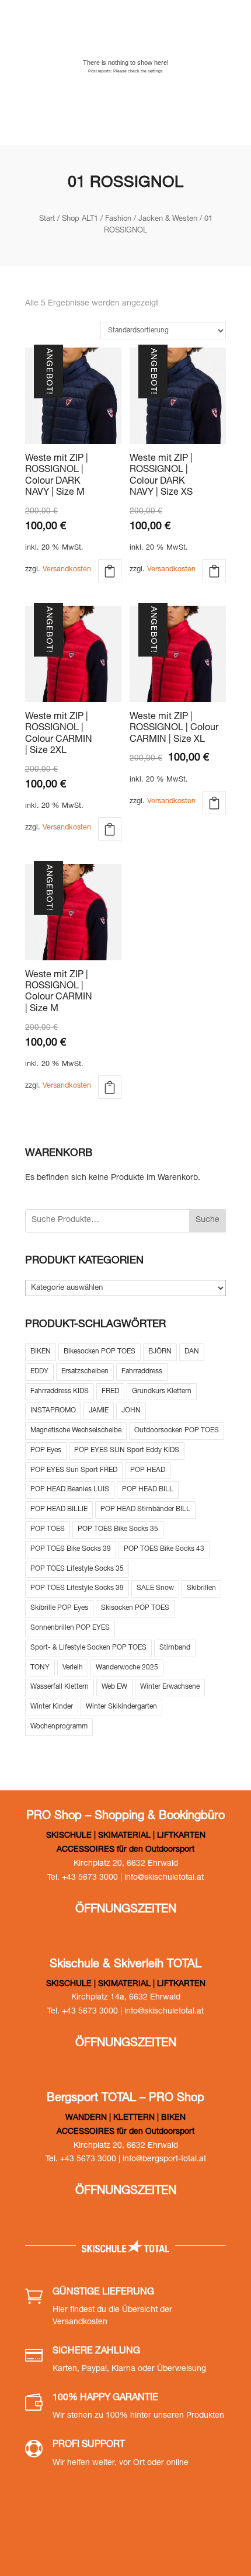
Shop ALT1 (80, 219)
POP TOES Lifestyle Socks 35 (77, 1569)
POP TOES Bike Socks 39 (71, 1549)
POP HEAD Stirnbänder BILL (145, 1509)
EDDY (39, 1372)
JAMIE (99, 1411)
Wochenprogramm (59, 1727)
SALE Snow (155, 1588)
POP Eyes (46, 1450)
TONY (40, 1668)
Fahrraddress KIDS (60, 1391)
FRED (110, 1391)
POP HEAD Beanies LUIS (70, 1490)
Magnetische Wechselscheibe (76, 1431)
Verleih (73, 1668)
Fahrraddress (142, 1372)
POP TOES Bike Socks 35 (118, 1529)
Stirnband (175, 1648)
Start (47, 219)
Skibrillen (201, 1588)
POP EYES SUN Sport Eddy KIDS (127, 1450)
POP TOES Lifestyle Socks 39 (77, 1588)
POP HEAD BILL (148, 1490)
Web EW (114, 1687)
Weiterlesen (214, 803)
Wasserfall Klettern (60, 1687)
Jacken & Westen (168, 219)
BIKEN (41, 1352)
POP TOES (48, 1529)
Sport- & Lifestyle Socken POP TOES (88, 1648)
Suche (208, 1220)
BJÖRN (160, 1352)
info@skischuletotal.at (164, 1878)
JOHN (131, 1411)
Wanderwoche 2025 (127, 1668)
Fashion (118, 219)
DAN (192, 1352)
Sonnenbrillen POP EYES (70, 1628)
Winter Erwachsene (170, 1687)
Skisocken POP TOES (135, 1608)
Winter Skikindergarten (121, 1707)
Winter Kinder (52, 1707)
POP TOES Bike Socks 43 (164, 1549)
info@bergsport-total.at (164, 2160)
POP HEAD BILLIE (59, 1509)
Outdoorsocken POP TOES (177, 1431)
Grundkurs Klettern (162, 1391)
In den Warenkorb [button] (110, 571)
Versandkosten (67, 570)
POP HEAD (148, 1470)
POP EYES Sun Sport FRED (74, 1470)
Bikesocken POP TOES (100, 1352)
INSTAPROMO (53, 1411)
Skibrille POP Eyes (59, 1608)
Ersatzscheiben (85, 1372)
